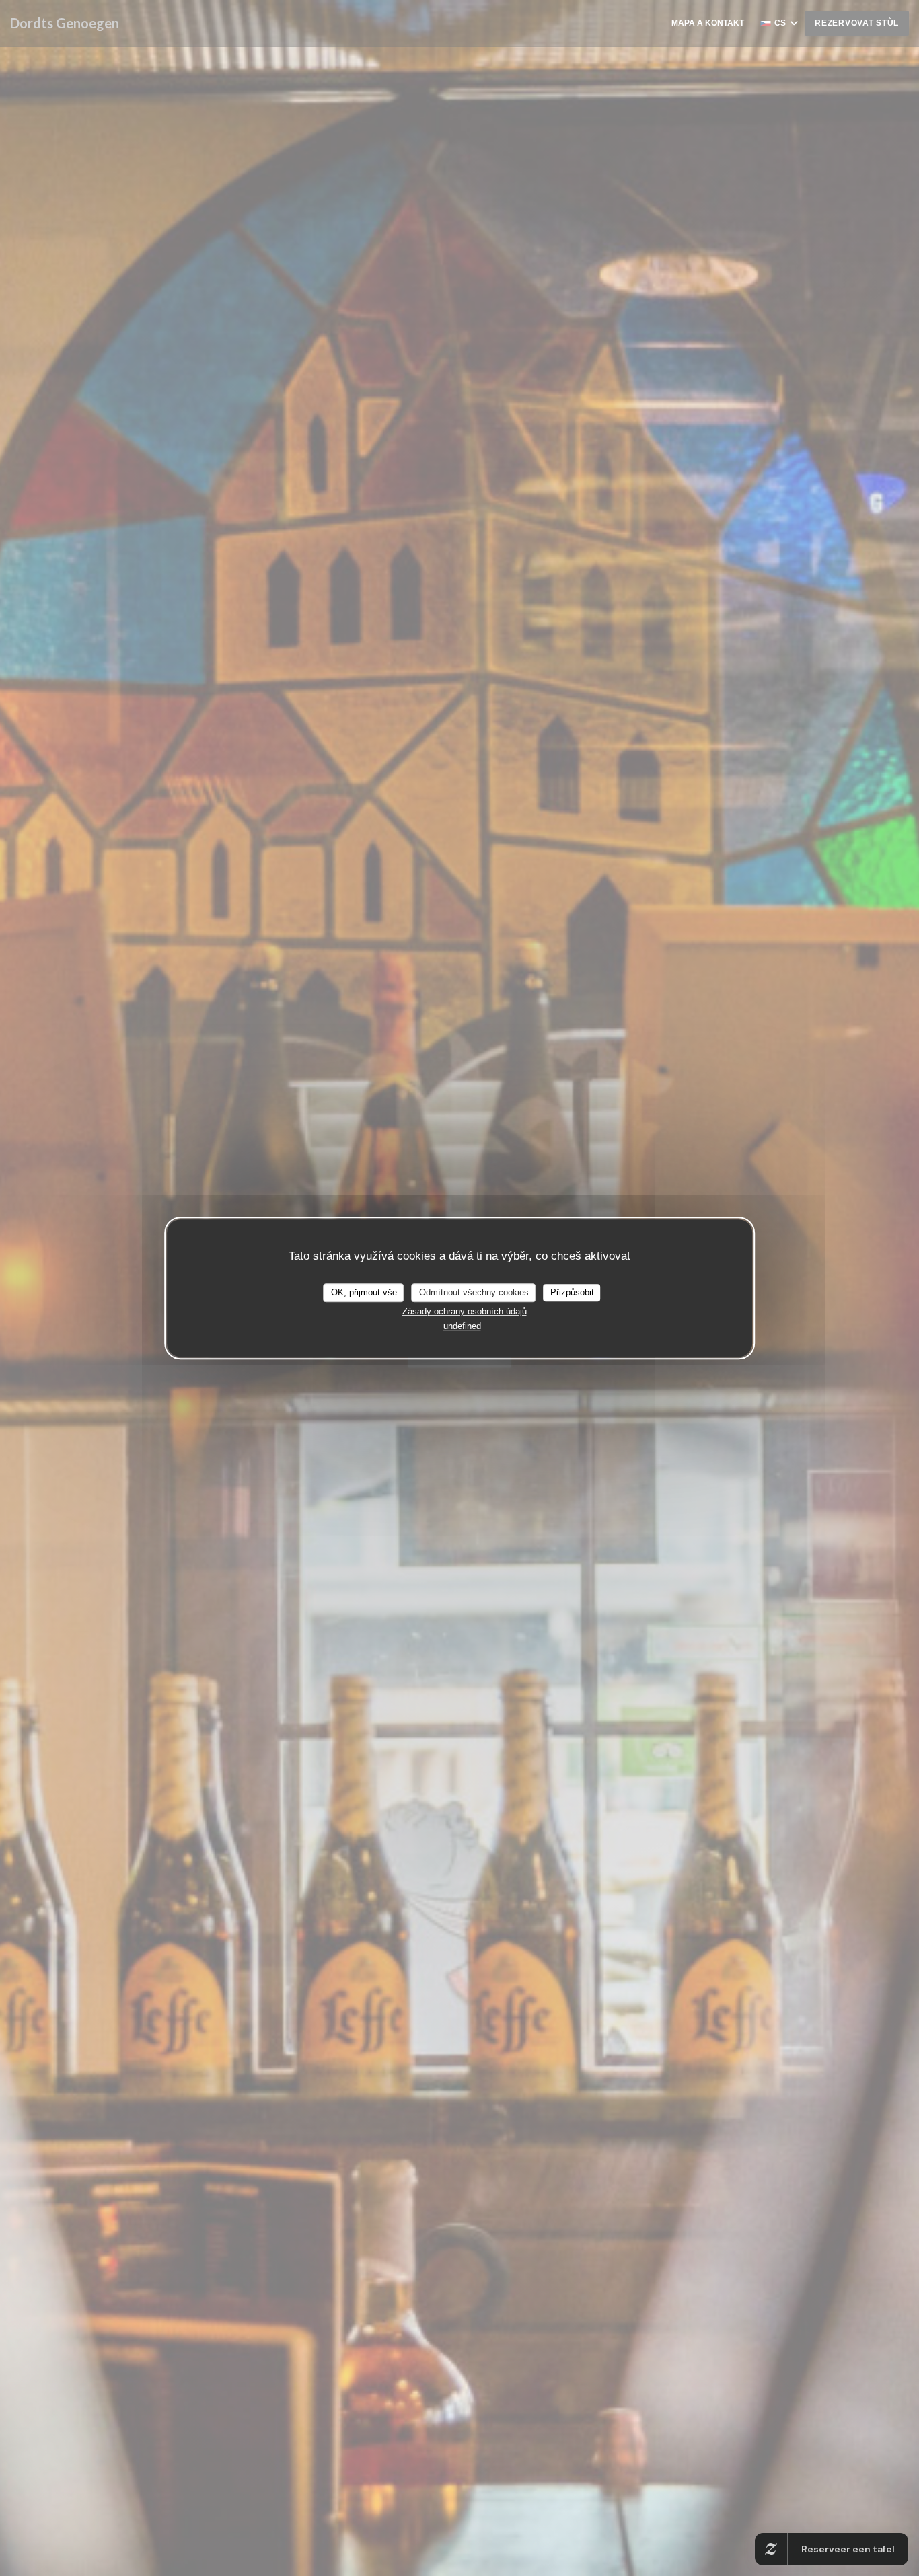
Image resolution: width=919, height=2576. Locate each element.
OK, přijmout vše (364, 1292)
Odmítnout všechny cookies (474, 1292)
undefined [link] (462, 1326)
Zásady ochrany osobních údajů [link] (465, 1311)
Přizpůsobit (572, 1292)
